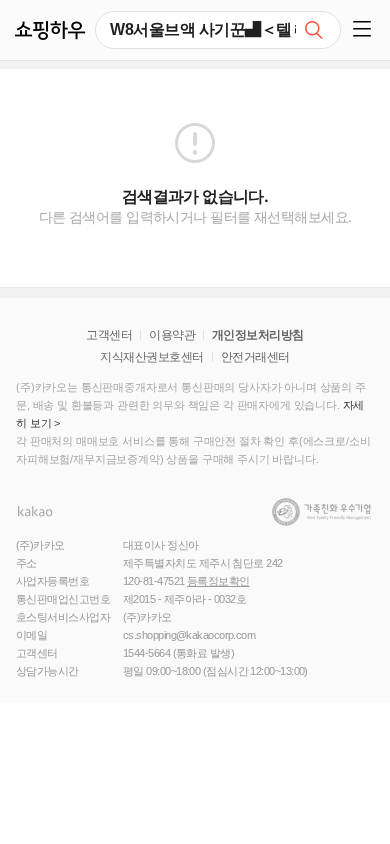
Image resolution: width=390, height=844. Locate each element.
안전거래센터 (255, 357)
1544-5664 (146, 653)
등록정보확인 (218, 581)
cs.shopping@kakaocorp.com (189, 635)
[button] (365, 30)
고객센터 (109, 335)
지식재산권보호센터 (151, 357)
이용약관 (172, 335)
